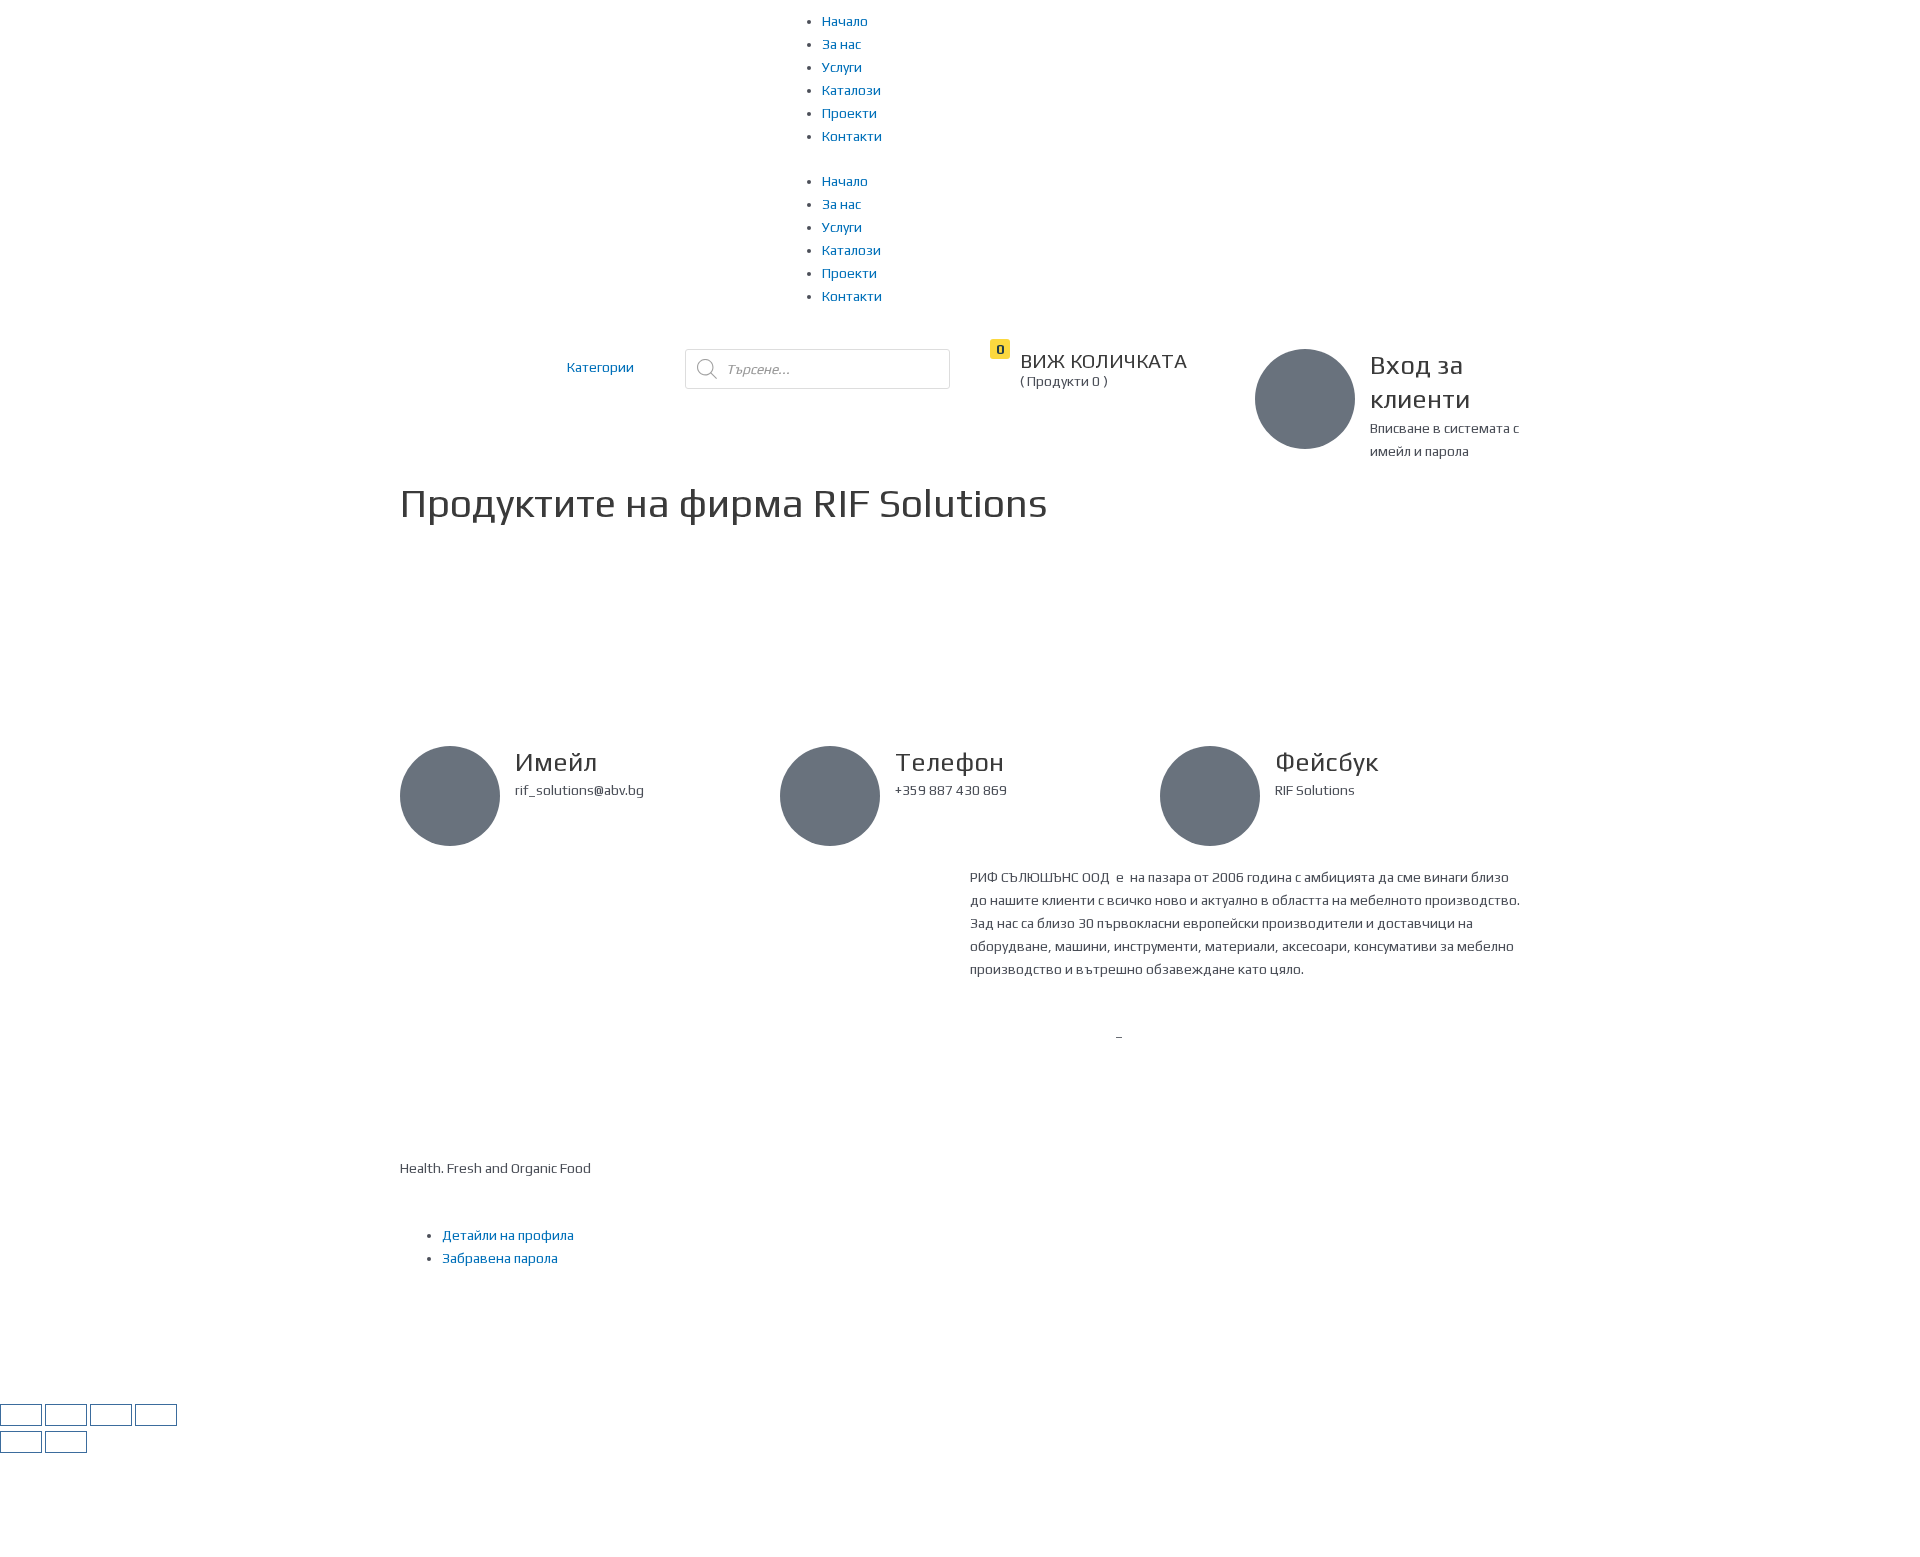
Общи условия (730, 1037)
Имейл (556, 762)
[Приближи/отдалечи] (156, 1415)
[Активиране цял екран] (111, 1415)
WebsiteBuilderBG (1027, 1060)
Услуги (842, 67)
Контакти (852, 136)
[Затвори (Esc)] (21, 1415)
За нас (841, 44)
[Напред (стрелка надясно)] (66, 1442)
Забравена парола (500, 1258)
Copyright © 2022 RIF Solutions (1350, 1037)
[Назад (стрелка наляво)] (21, 1442)
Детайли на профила (508, 1235)
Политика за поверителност (489, 1037)
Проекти (849, 113)
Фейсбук (1326, 762)
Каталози (851, 90)
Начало (845, 21)
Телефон (949, 762)
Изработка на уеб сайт (1042, 1037)
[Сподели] (66, 1415)
